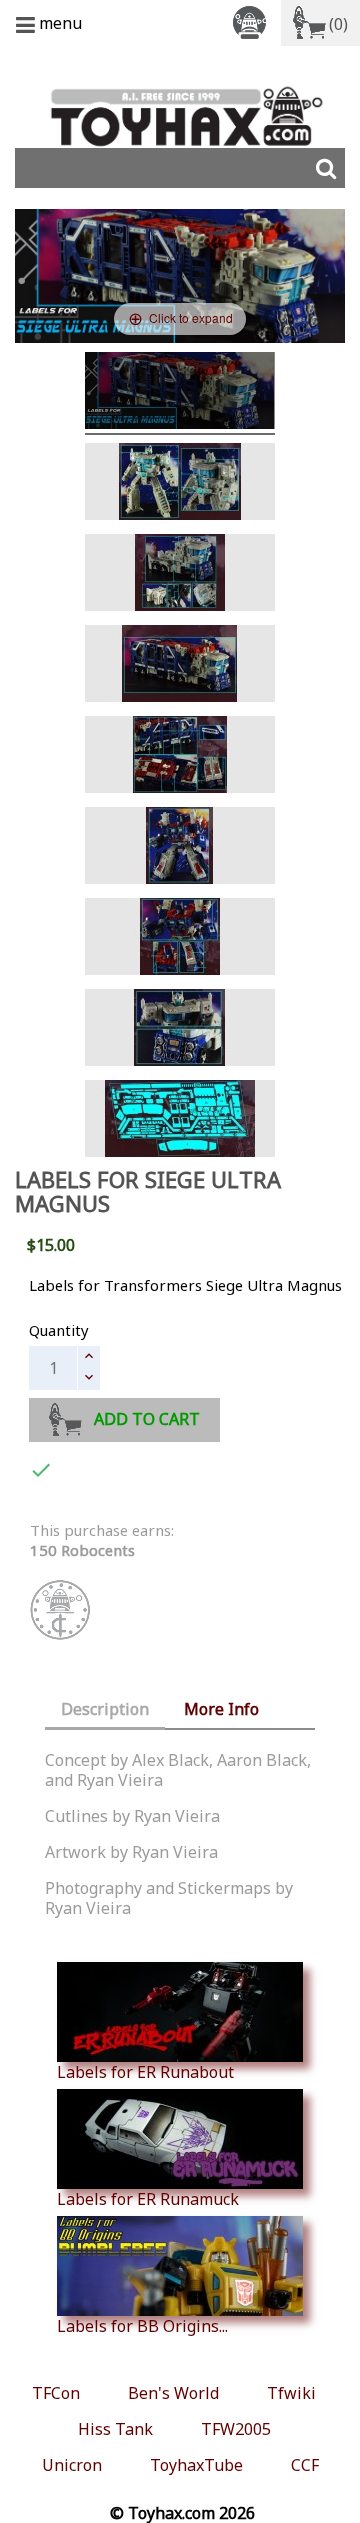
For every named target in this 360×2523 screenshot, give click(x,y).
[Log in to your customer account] (253, 21)
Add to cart (147, 1419)
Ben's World (173, 2393)
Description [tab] (105, 1709)
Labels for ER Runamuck (148, 2198)
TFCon (56, 2393)
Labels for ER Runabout (145, 2071)
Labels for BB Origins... (142, 2325)
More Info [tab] (221, 1709)
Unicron (72, 2465)
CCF (305, 2465)
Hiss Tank (115, 2429)
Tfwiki (291, 2393)
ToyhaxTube (196, 2465)
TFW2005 (236, 2429)
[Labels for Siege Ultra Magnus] (180, 393)
